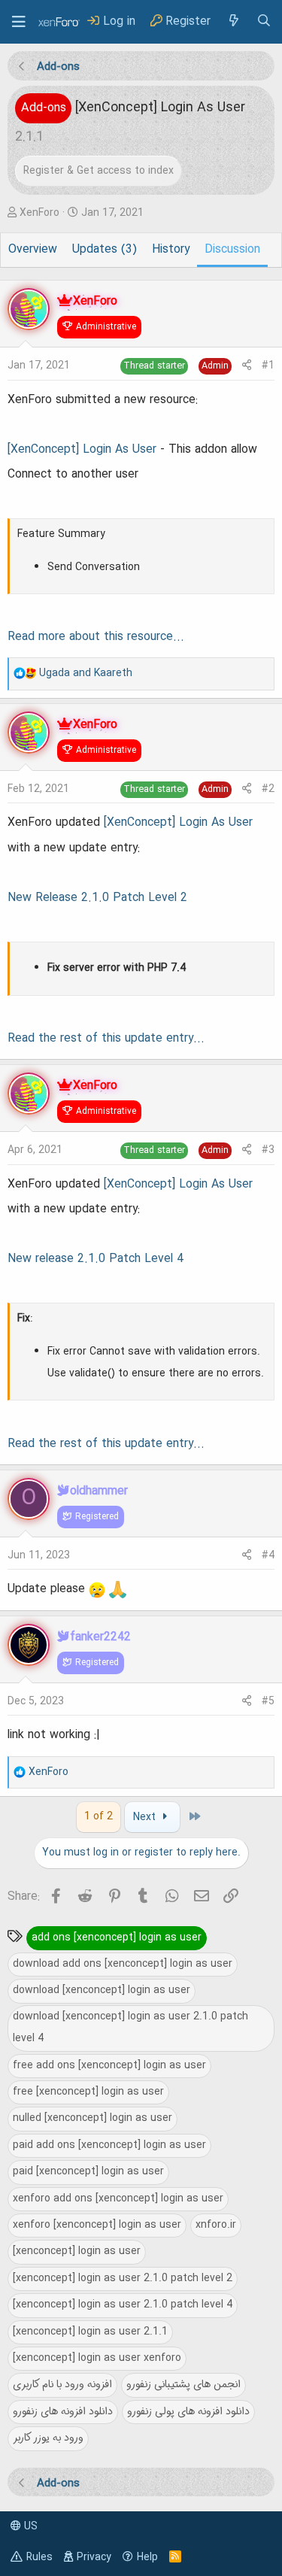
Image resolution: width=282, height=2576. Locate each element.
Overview (33, 250)
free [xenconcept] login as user (88, 2092)
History (171, 250)
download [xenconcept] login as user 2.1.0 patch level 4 (130, 2027)
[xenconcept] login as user (77, 2251)
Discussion (232, 250)
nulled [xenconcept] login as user (92, 2118)
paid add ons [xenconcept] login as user (109, 2145)
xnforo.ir (216, 2225)
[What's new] (233, 21)
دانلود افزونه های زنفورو (63, 2411)
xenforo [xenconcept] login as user (97, 2225)
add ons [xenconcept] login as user (117, 1937)
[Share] (247, 366)
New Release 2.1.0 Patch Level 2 (97, 898)
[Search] (264, 21)
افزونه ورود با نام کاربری (62, 2384)
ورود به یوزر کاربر (48, 2438)
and (86, 673)
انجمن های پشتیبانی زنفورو (183, 2384)
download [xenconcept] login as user (102, 1990)
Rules (39, 2557)
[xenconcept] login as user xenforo (97, 2358)
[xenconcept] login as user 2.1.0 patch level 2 (123, 2278)
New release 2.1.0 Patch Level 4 (96, 1259)
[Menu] (19, 22)
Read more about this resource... (96, 637)
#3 (268, 1150)
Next (146, 1817)
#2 (268, 789)
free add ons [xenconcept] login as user (109, 2065)
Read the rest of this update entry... (106, 1039)
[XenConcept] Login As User (82, 450)
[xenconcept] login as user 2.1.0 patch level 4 (123, 2304)
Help (147, 2557)
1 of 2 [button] (99, 1816)
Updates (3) (105, 250)
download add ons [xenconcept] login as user (123, 1964)
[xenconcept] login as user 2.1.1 (90, 2332)
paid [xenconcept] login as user (88, 2171)
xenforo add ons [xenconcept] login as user (118, 2198)
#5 (268, 1701)
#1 (268, 366)
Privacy (94, 2557)
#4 (268, 1555)
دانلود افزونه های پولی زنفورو (188, 2411)
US (29, 2526)
